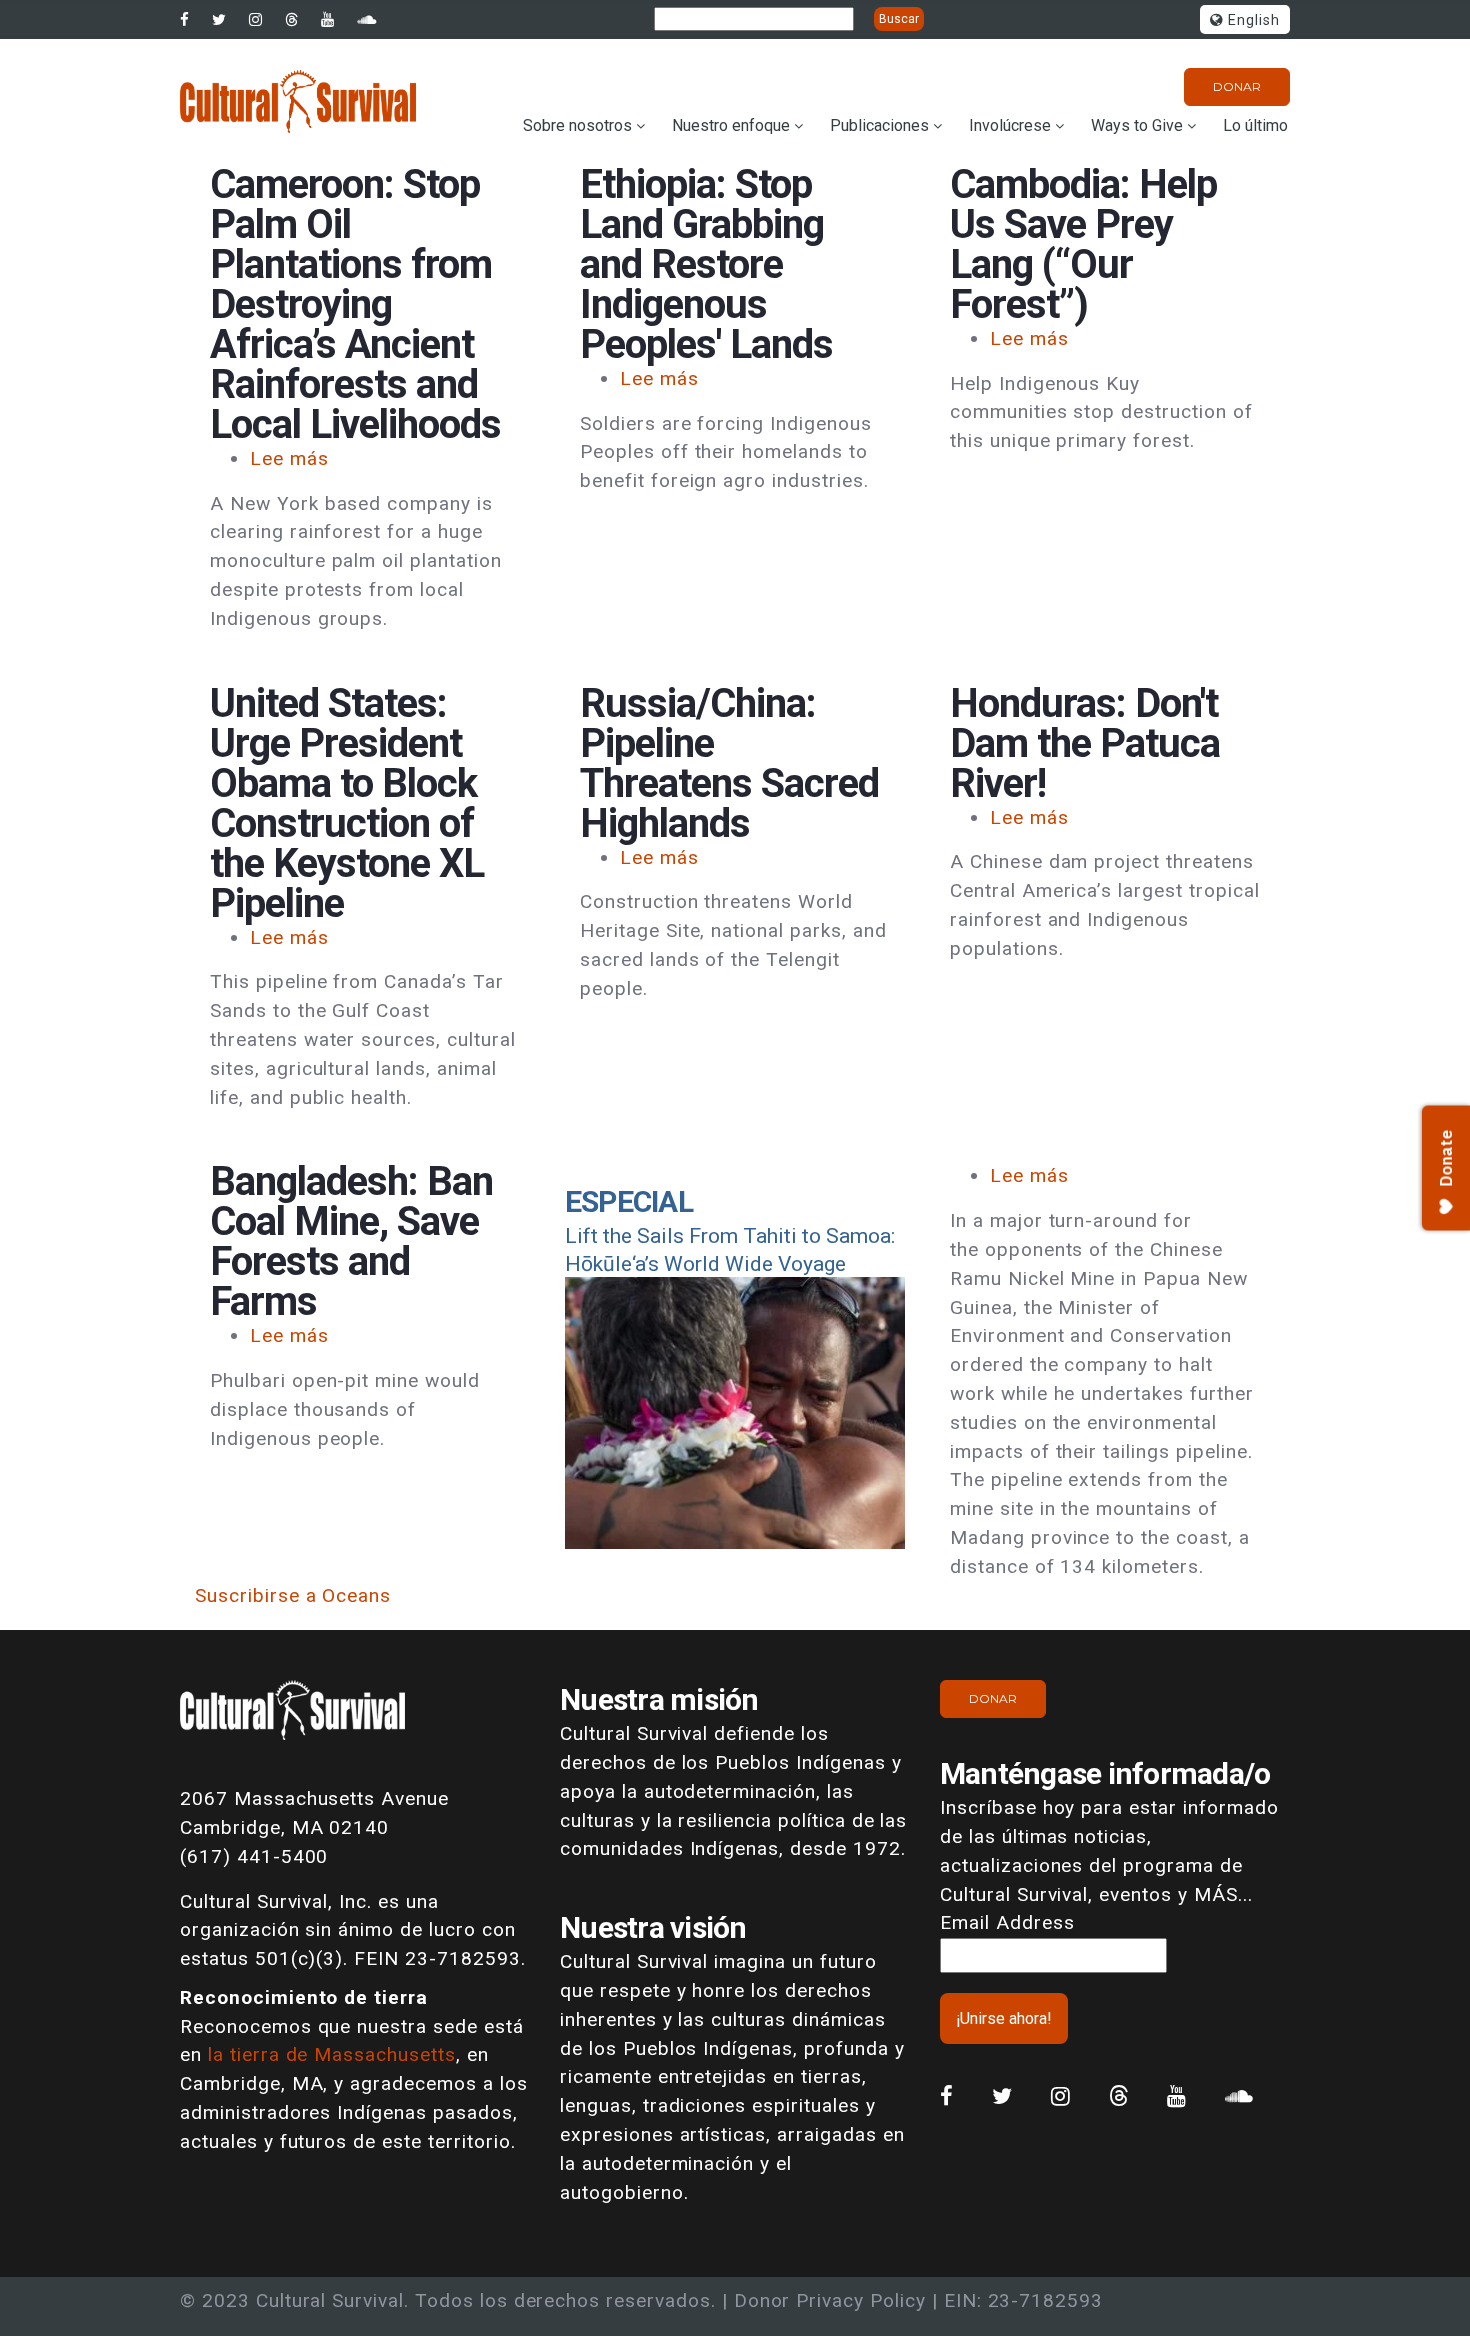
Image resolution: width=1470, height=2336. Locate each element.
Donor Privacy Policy (830, 2300)
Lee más (289, 458)
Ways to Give (1137, 125)
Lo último (1255, 125)
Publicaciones (879, 125)
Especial (629, 1201)
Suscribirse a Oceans (293, 1595)
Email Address (1007, 1922)
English (1251, 20)
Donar (1237, 86)
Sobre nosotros (577, 125)
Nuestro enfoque (731, 125)
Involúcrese (1010, 125)
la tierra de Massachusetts (332, 2054)
